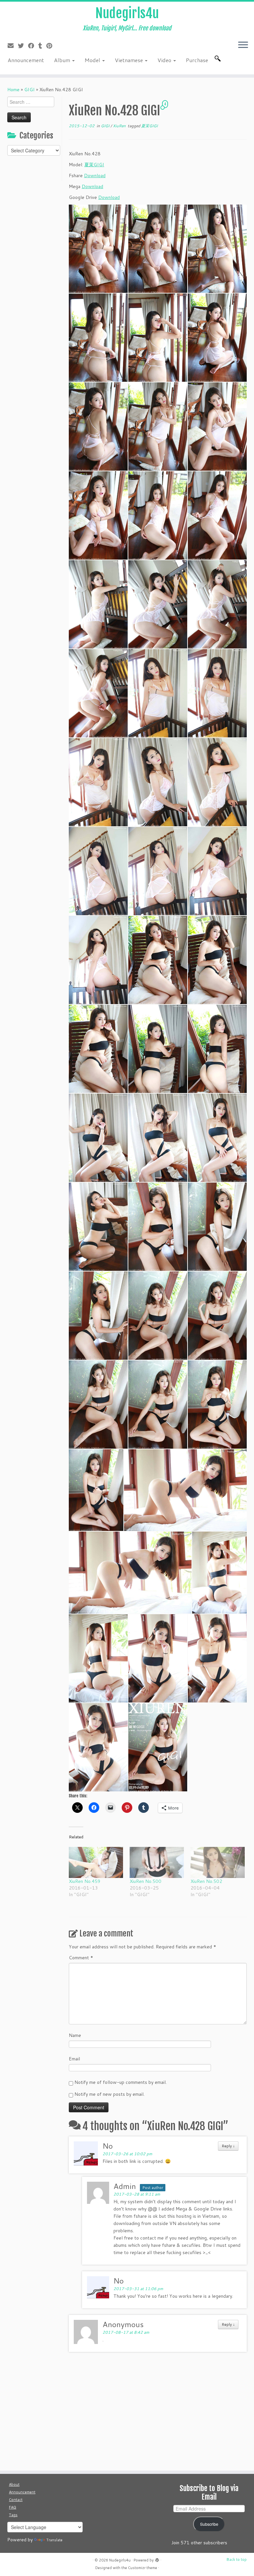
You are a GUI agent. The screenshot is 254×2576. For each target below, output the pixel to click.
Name (75, 2035)
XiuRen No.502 (206, 1881)
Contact (16, 2500)
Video (165, 60)
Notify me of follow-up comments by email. (121, 2082)
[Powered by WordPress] (157, 2559)
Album (63, 60)
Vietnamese (129, 60)
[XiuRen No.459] (96, 1862)
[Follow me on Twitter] (23, 46)
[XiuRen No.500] (157, 1862)
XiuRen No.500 (146, 1881)
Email (74, 2059)
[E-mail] (13, 46)
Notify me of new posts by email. (109, 2094)
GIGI (29, 90)
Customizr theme (143, 2568)
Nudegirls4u (127, 13)
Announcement (26, 60)
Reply (228, 2146)
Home (13, 90)
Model (93, 60)
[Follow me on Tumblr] (42, 46)
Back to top (237, 2559)
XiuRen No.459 (85, 1881)
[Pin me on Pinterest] (51, 46)
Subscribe (209, 2524)
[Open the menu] (243, 45)
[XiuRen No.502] (218, 1862)
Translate (54, 2540)
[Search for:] (219, 59)
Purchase (197, 60)
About (14, 2484)
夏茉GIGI (149, 126)
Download (95, 176)
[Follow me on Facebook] (33, 46)
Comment (81, 1958)
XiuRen (120, 126)
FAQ (13, 2507)
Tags (13, 2515)
